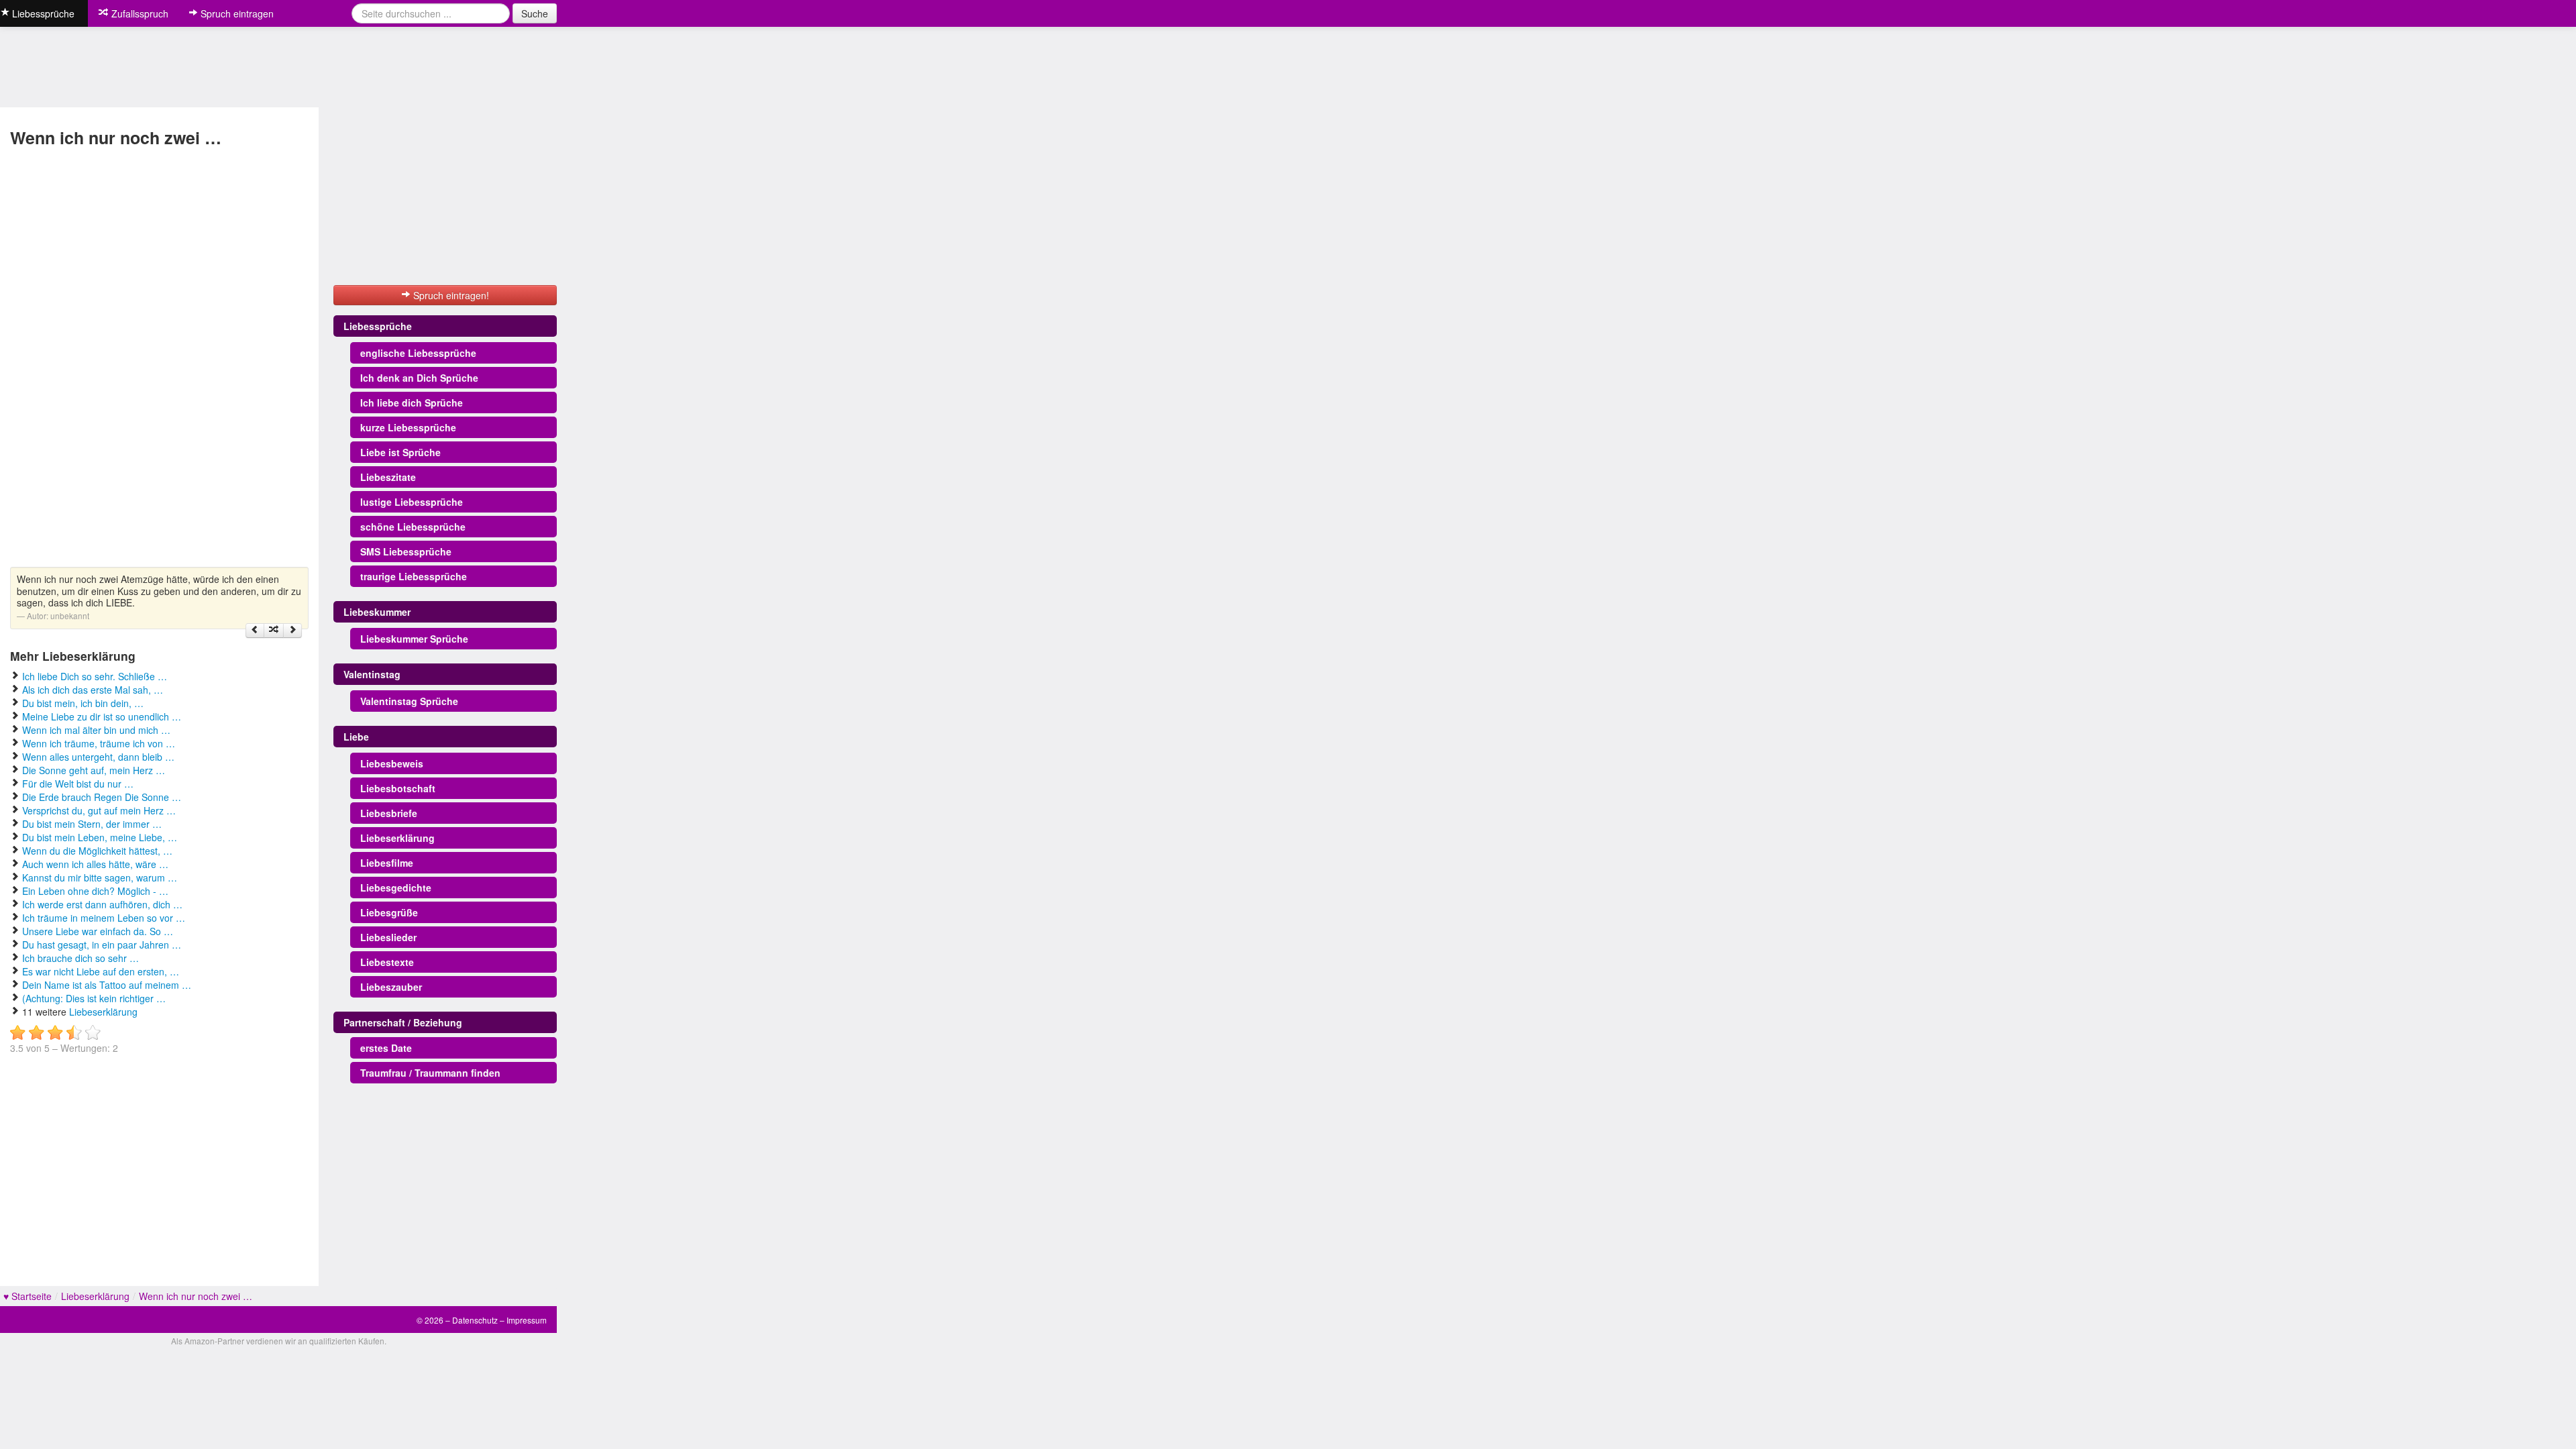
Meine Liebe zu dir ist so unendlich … (102, 716)
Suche (535, 13)
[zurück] (255, 631)
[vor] (292, 631)
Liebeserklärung (103, 1012)
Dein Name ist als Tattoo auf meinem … (107, 985)
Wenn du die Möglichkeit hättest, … (97, 851)
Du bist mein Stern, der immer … (92, 824)
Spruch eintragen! (450, 295)
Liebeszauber (391, 987)
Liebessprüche (378, 326)
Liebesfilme (387, 863)
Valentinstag (372, 674)
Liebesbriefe (389, 813)
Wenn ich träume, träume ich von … (99, 743)
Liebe (356, 737)
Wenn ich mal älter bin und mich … (96, 730)
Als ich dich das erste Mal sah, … (93, 690)
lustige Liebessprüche (412, 502)
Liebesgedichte (396, 888)
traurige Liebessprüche (414, 576)
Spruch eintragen (236, 13)
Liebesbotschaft (398, 788)
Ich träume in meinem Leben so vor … (104, 918)
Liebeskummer (377, 612)
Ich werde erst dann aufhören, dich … (102, 904)
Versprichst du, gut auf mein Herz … (99, 810)
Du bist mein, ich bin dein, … (83, 703)
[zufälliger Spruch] (274, 631)
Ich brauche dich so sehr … (80, 958)
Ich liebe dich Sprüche (412, 402)
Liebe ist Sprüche (400, 452)
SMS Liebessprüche (406, 551)
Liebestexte (387, 962)
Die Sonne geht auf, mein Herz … (94, 770)
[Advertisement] (66, 359)
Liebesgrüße (389, 912)
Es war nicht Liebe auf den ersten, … (101, 971)
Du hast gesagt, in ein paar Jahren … (102, 945)
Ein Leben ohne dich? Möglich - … (95, 891)
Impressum (527, 1320)
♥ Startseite (28, 1296)
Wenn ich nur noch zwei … (196, 1296)
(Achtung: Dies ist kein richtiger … (94, 998)
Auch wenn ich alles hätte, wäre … (95, 864)
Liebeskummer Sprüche (414, 639)
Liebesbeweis (392, 763)
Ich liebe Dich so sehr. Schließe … (95, 676)
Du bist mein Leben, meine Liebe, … (100, 837)
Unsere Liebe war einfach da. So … (98, 931)
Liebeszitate (388, 477)
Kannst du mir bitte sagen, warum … (100, 877)
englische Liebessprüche (418, 353)
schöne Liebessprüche (413, 527)
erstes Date (386, 1048)
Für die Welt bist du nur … (78, 784)
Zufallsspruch (139, 13)
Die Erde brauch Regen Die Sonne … (102, 797)
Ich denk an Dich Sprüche (419, 378)
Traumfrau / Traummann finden (430, 1073)
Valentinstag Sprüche (409, 701)
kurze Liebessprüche (408, 427)
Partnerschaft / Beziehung (403, 1022)
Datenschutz (475, 1320)
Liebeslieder (388, 937)
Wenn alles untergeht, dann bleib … (98, 757)
